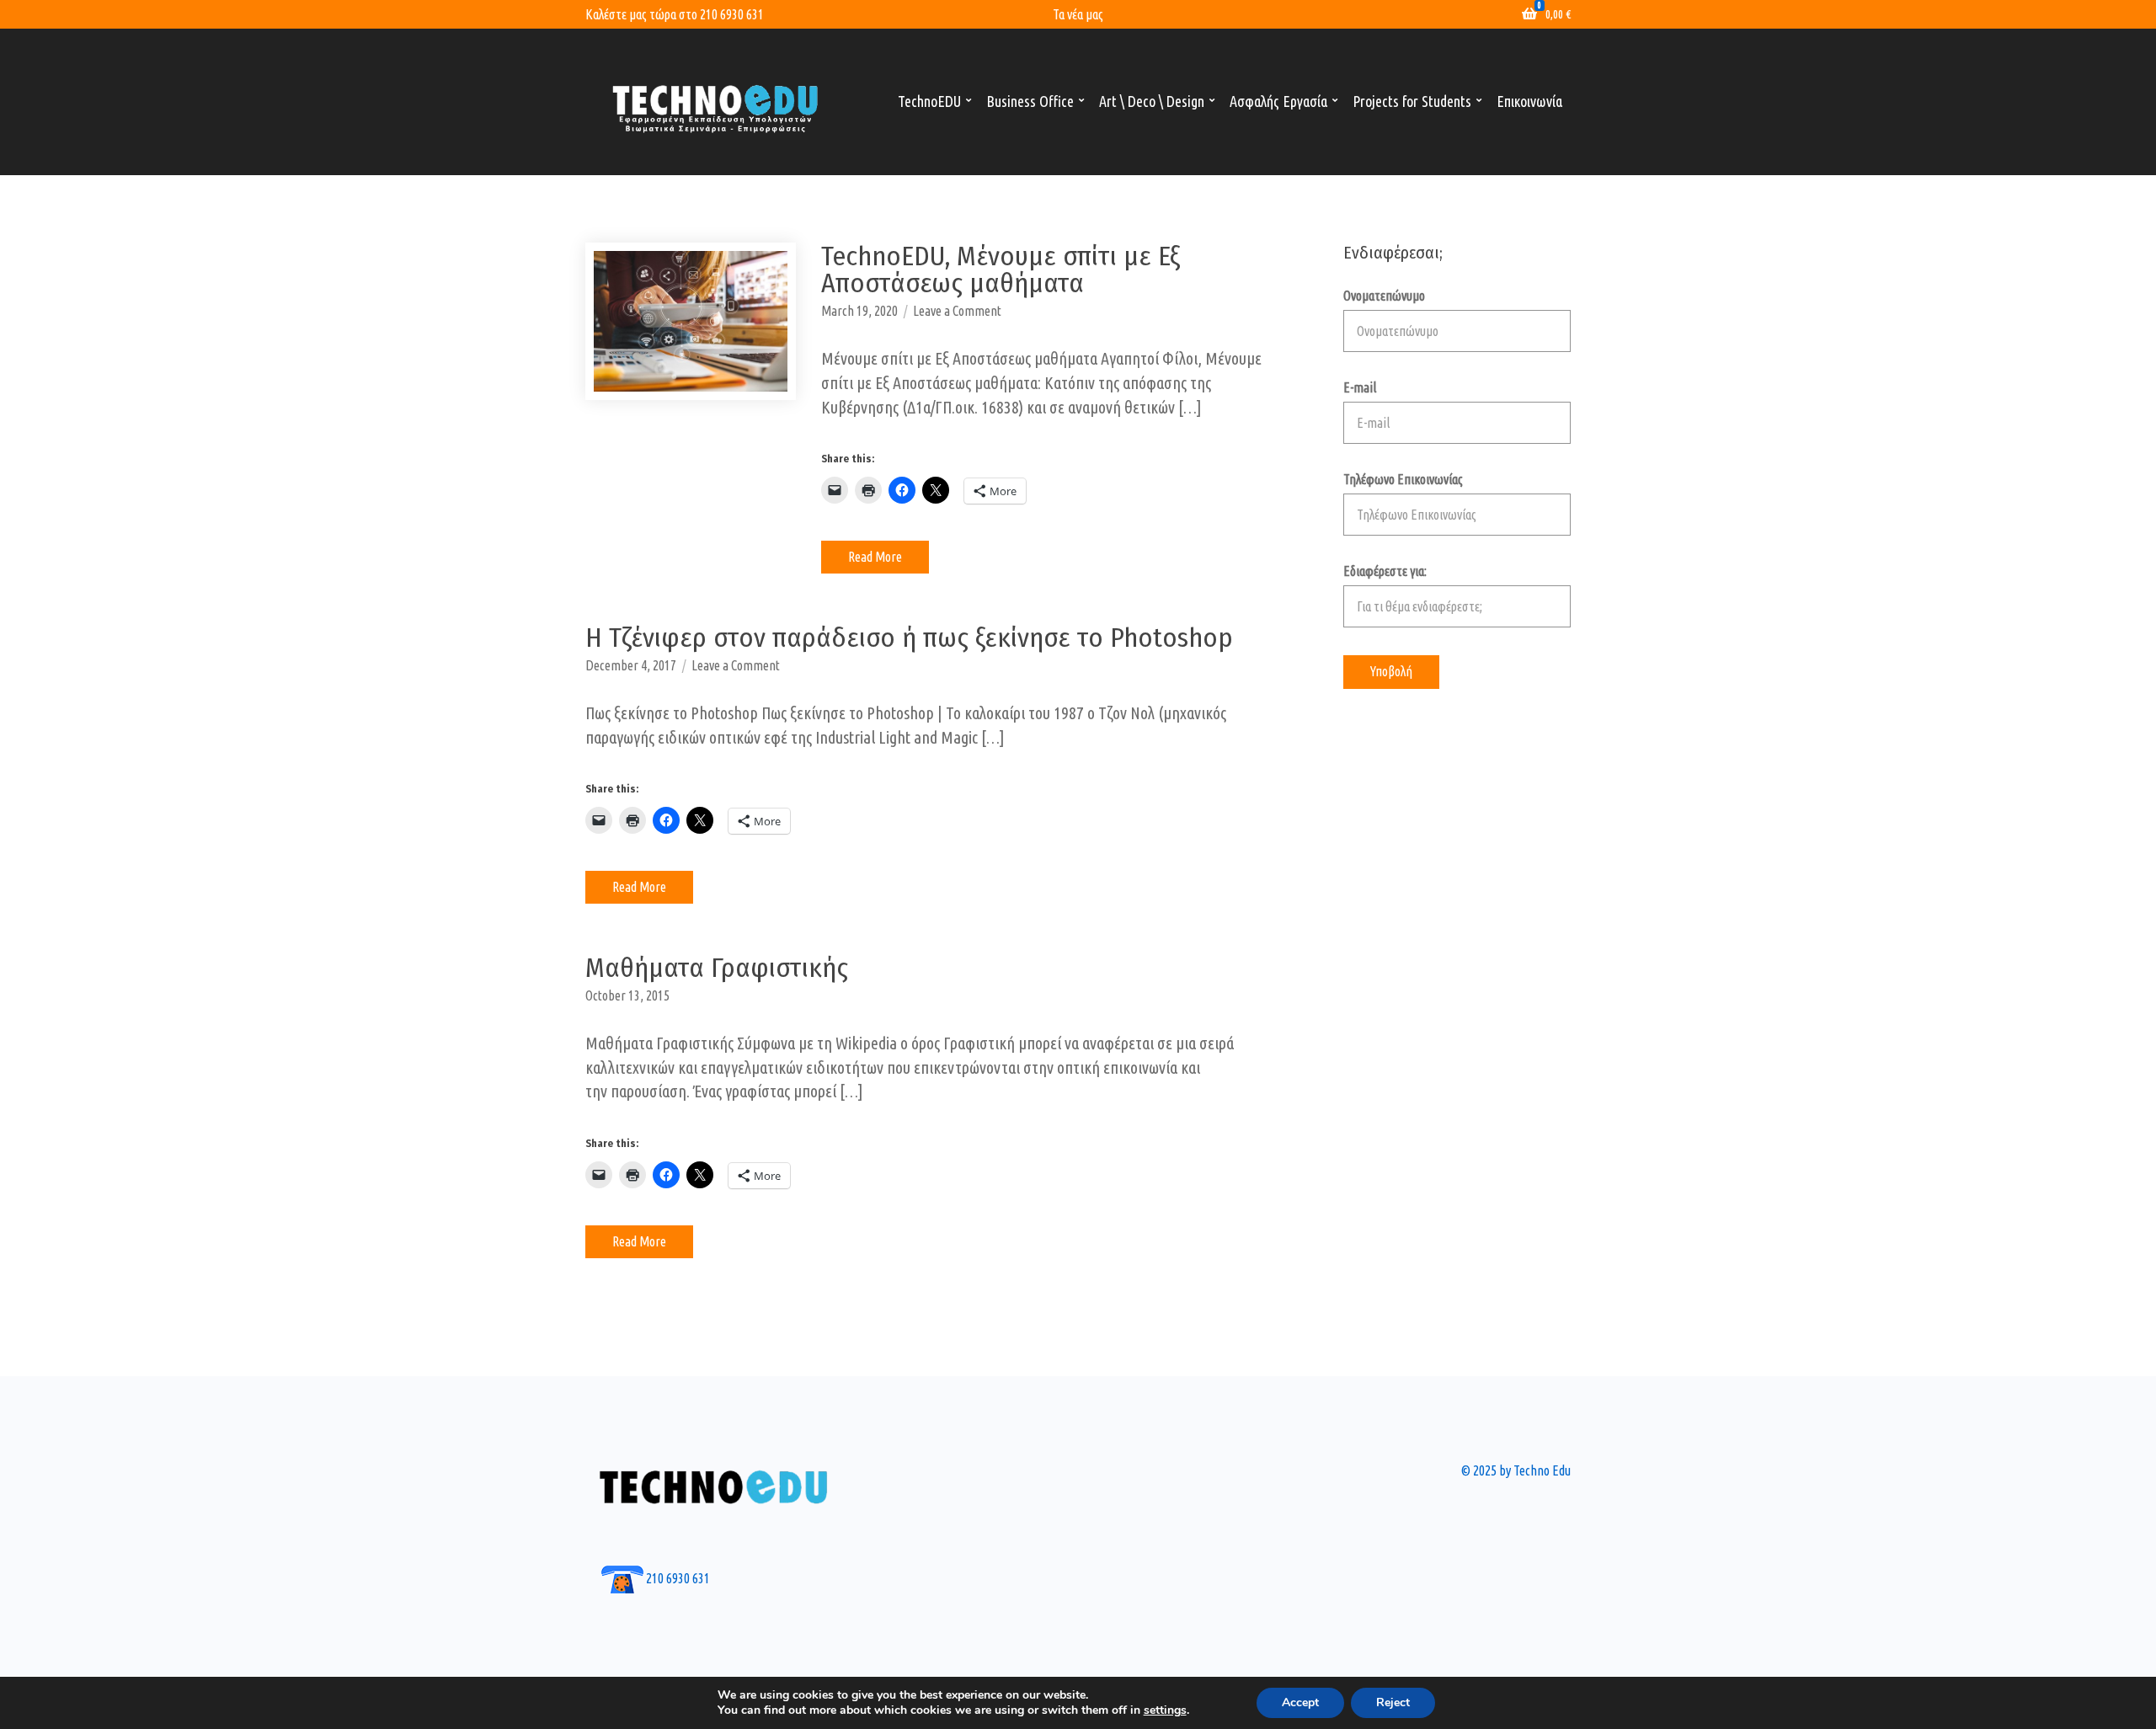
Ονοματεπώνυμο (1384, 296)
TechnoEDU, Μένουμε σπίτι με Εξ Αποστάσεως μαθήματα (1001, 269)
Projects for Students (1412, 101)
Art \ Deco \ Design (1152, 101)
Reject (1393, 1702)
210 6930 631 (732, 14)
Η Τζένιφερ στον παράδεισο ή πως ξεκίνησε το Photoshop (909, 638)
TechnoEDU (929, 101)
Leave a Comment (957, 311)
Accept (1300, 1702)
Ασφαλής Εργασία (1278, 101)
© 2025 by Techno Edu (1516, 1470)
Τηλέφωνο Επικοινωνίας (1403, 479)
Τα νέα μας (1078, 14)
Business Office (1030, 101)
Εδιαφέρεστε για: (1385, 571)
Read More (875, 557)
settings (1165, 1710)
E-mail (1360, 387)
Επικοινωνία (1529, 101)
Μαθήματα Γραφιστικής (717, 968)
